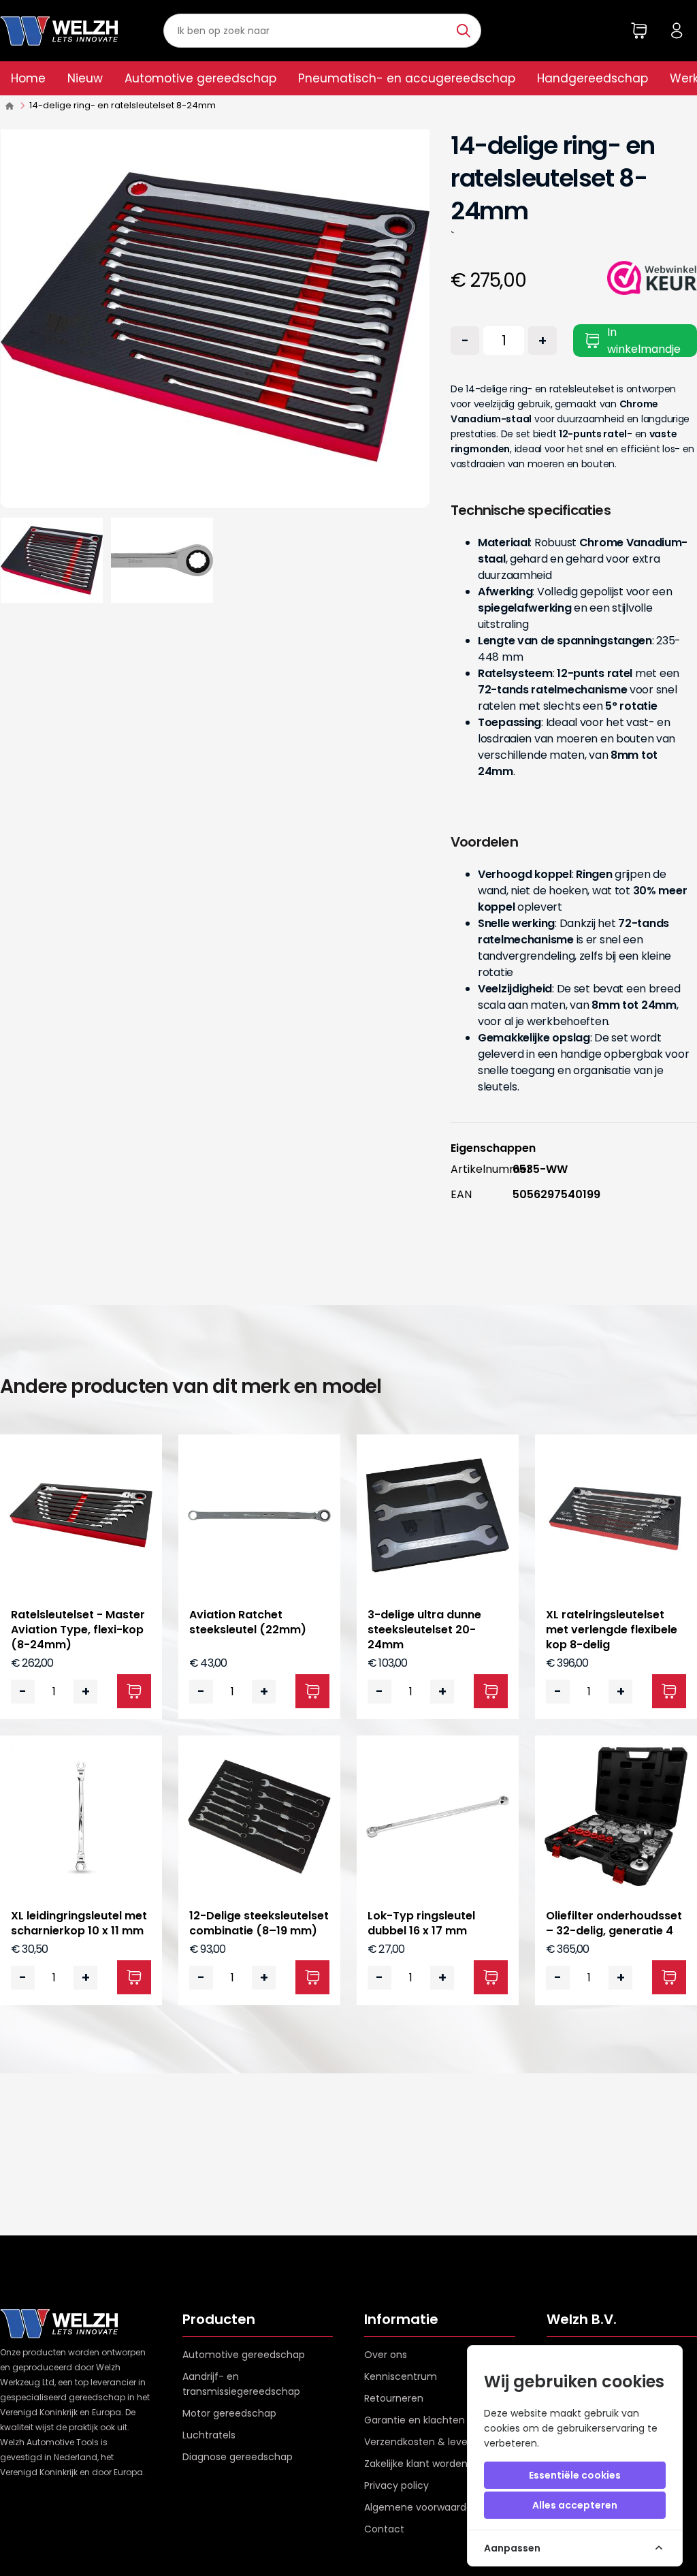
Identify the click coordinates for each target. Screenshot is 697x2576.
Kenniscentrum (401, 2376)
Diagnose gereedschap (238, 2457)
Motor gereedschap (229, 2413)
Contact (384, 2529)
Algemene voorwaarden (421, 2507)
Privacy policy (396, 2485)
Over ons (386, 2355)
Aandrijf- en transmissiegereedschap (241, 2384)
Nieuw (85, 78)
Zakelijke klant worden (416, 2464)
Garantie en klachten (415, 2420)
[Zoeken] (465, 31)
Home (28, 78)
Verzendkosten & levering (425, 2442)
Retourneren (394, 2398)
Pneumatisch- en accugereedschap (407, 78)
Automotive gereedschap (200, 78)
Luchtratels (209, 2435)
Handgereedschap (593, 78)
